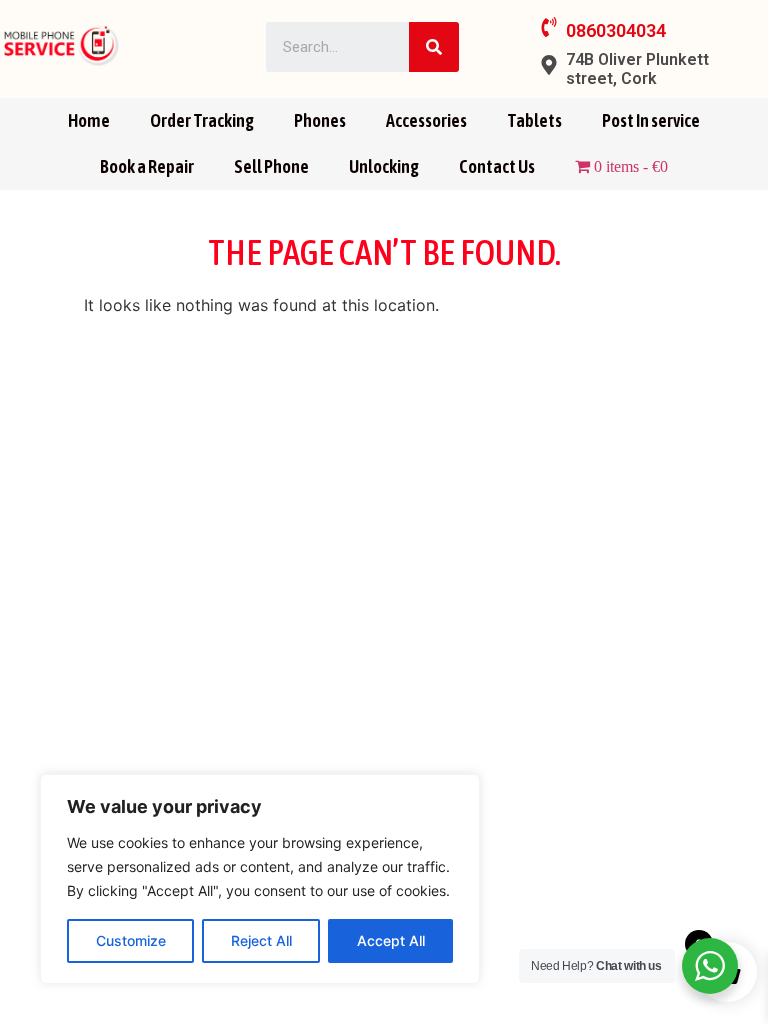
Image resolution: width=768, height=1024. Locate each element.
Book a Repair (147, 166)
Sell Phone (271, 166)
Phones (320, 120)
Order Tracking (202, 120)
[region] (260, 879)
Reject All (261, 940)
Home (89, 120)
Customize (131, 940)
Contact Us (497, 166)
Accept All (391, 940)
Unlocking (384, 166)
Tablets (534, 120)
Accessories (426, 120)
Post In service (651, 120)
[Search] (434, 47)
